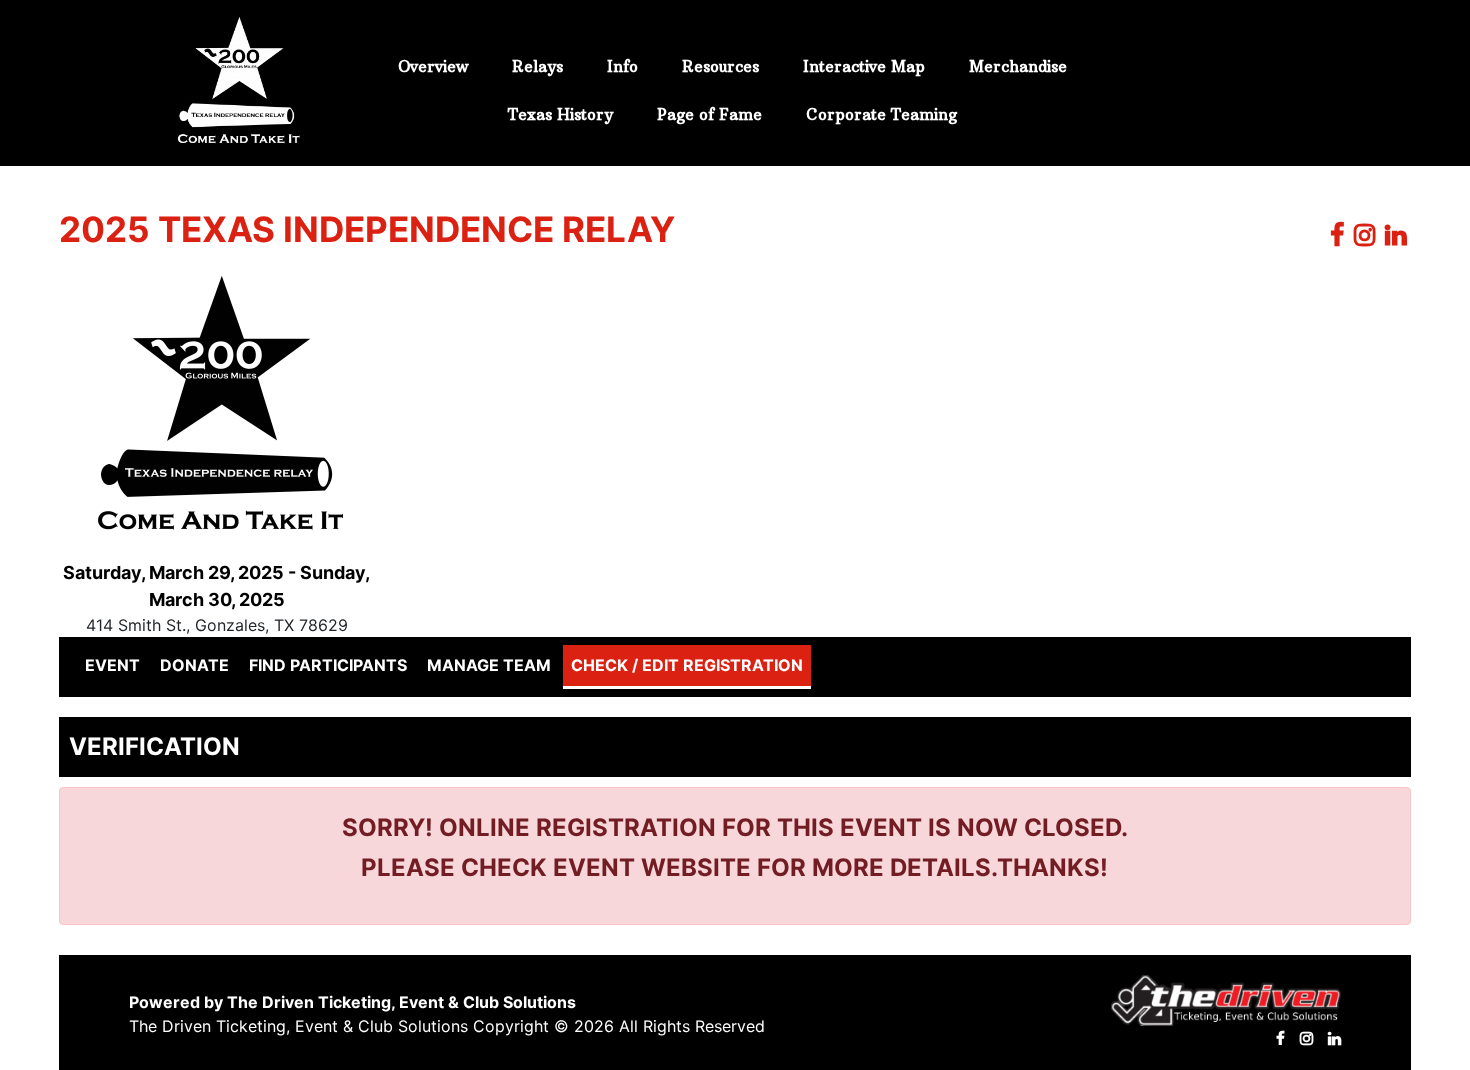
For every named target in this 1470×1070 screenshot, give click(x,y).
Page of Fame (709, 114)
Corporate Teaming (881, 114)
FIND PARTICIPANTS (328, 665)
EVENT (116, 664)
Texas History (560, 114)
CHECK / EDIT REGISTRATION (687, 665)
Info (622, 66)
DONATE (194, 665)
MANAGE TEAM (489, 665)
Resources (720, 66)
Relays (537, 66)
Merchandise (1018, 66)
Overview (433, 66)
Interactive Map (864, 66)
